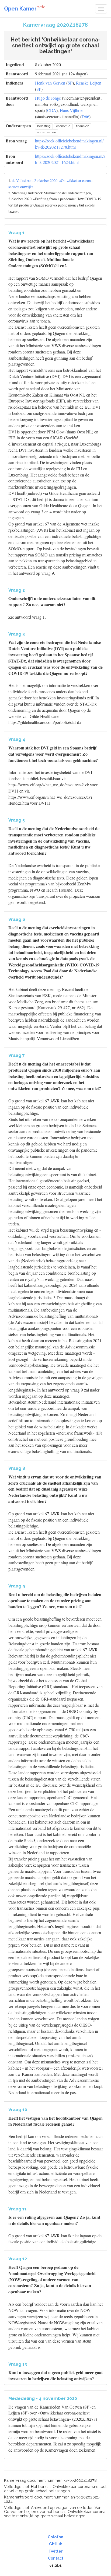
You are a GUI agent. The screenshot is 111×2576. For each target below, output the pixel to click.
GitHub (56, 2544)
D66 (85, 116)
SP (70, 83)
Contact (56, 2558)
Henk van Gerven (50, 83)
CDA (52, 110)
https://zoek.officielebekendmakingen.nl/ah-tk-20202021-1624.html (70, 159)
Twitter (56, 2551)
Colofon (55, 2537)
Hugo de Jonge (48, 98)
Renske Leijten (89, 83)
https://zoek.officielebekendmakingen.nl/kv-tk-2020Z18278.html (69, 144)
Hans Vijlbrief (72, 110)
